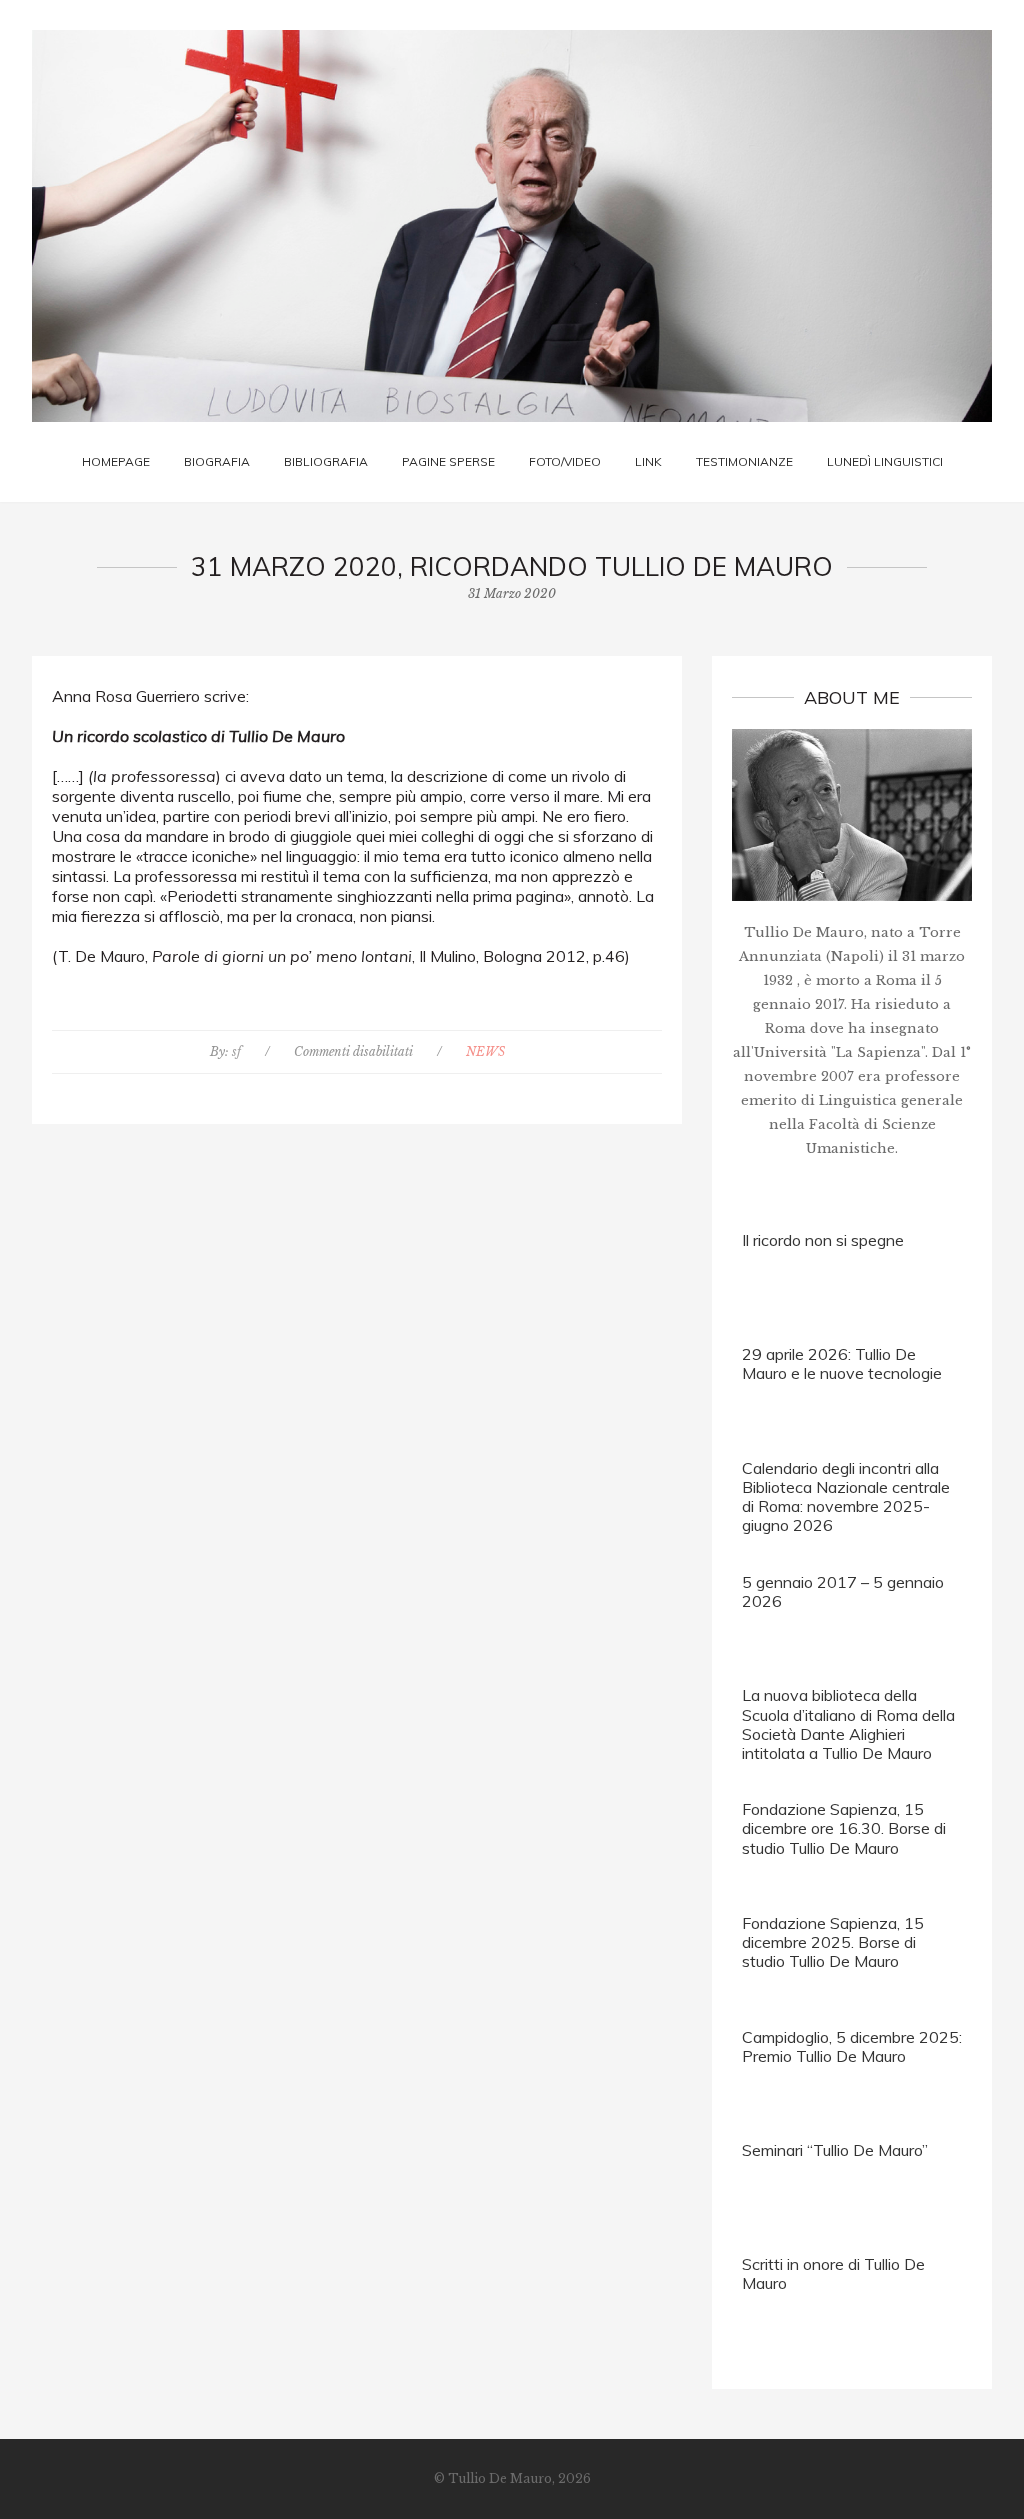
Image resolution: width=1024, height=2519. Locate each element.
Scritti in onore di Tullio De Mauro (833, 2273)
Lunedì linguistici (885, 461)
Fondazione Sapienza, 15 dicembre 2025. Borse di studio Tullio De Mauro (833, 1942)
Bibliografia (326, 461)
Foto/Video (565, 461)
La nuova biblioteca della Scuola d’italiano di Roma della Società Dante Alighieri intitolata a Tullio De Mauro (848, 1724)
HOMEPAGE (116, 461)
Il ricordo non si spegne (823, 1240)
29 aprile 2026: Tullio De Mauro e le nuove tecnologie (842, 1363)
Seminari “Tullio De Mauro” (835, 2150)
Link (648, 461)
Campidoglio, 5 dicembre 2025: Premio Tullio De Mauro (852, 2046)
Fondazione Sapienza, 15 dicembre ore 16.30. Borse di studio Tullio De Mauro (844, 1828)
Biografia (217, 461)
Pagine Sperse (448, 461)
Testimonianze (744, 461)
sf (236, 1051)
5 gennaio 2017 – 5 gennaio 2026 (843, 1591)
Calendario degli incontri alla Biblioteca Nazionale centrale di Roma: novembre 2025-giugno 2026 (846, 1497)
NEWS (485, 1051)
